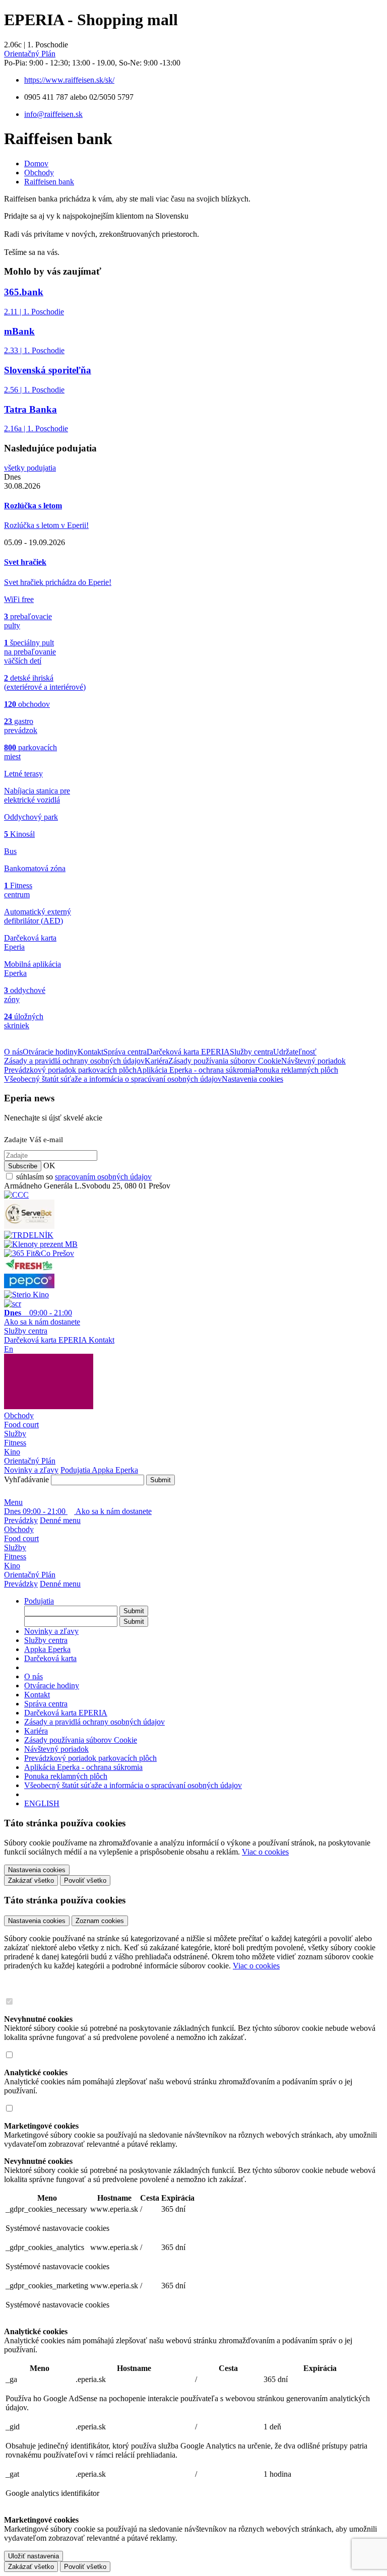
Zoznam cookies (100, 1921)
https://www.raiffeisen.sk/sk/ (69, 80)
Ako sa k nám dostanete (113, 1511)
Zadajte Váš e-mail (34, 1140)
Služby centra (251, 1052)
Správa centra (125, 1052)
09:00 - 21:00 (36, 1511)
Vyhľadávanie (26, 1479)
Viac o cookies (265, 1852)
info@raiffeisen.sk (53, 114)
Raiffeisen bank (49, 182)
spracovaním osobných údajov (103, 1177)
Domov (36, 163)
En (9, 1349)
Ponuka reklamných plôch (297, 1070)
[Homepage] (49, 1406)
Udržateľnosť (295, 1052)
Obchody (39, 173)
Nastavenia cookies (252, 1079)
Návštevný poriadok (313, 1061)
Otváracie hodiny (50, 1052)
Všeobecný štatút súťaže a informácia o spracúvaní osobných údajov (113, 1079)
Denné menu (60, 1520)
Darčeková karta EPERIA (188, 1052)
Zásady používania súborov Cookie (225, 1061)
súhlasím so (84, 1177)
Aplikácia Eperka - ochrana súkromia (196, 1070)
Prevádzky (21, 1520)
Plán (30, 54)
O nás (13, 1052)
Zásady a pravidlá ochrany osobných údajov (74, 1061)
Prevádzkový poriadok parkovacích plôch (70, 1070)
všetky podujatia (30, 468)
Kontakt (90, 1052)
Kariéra (156, 1061)
